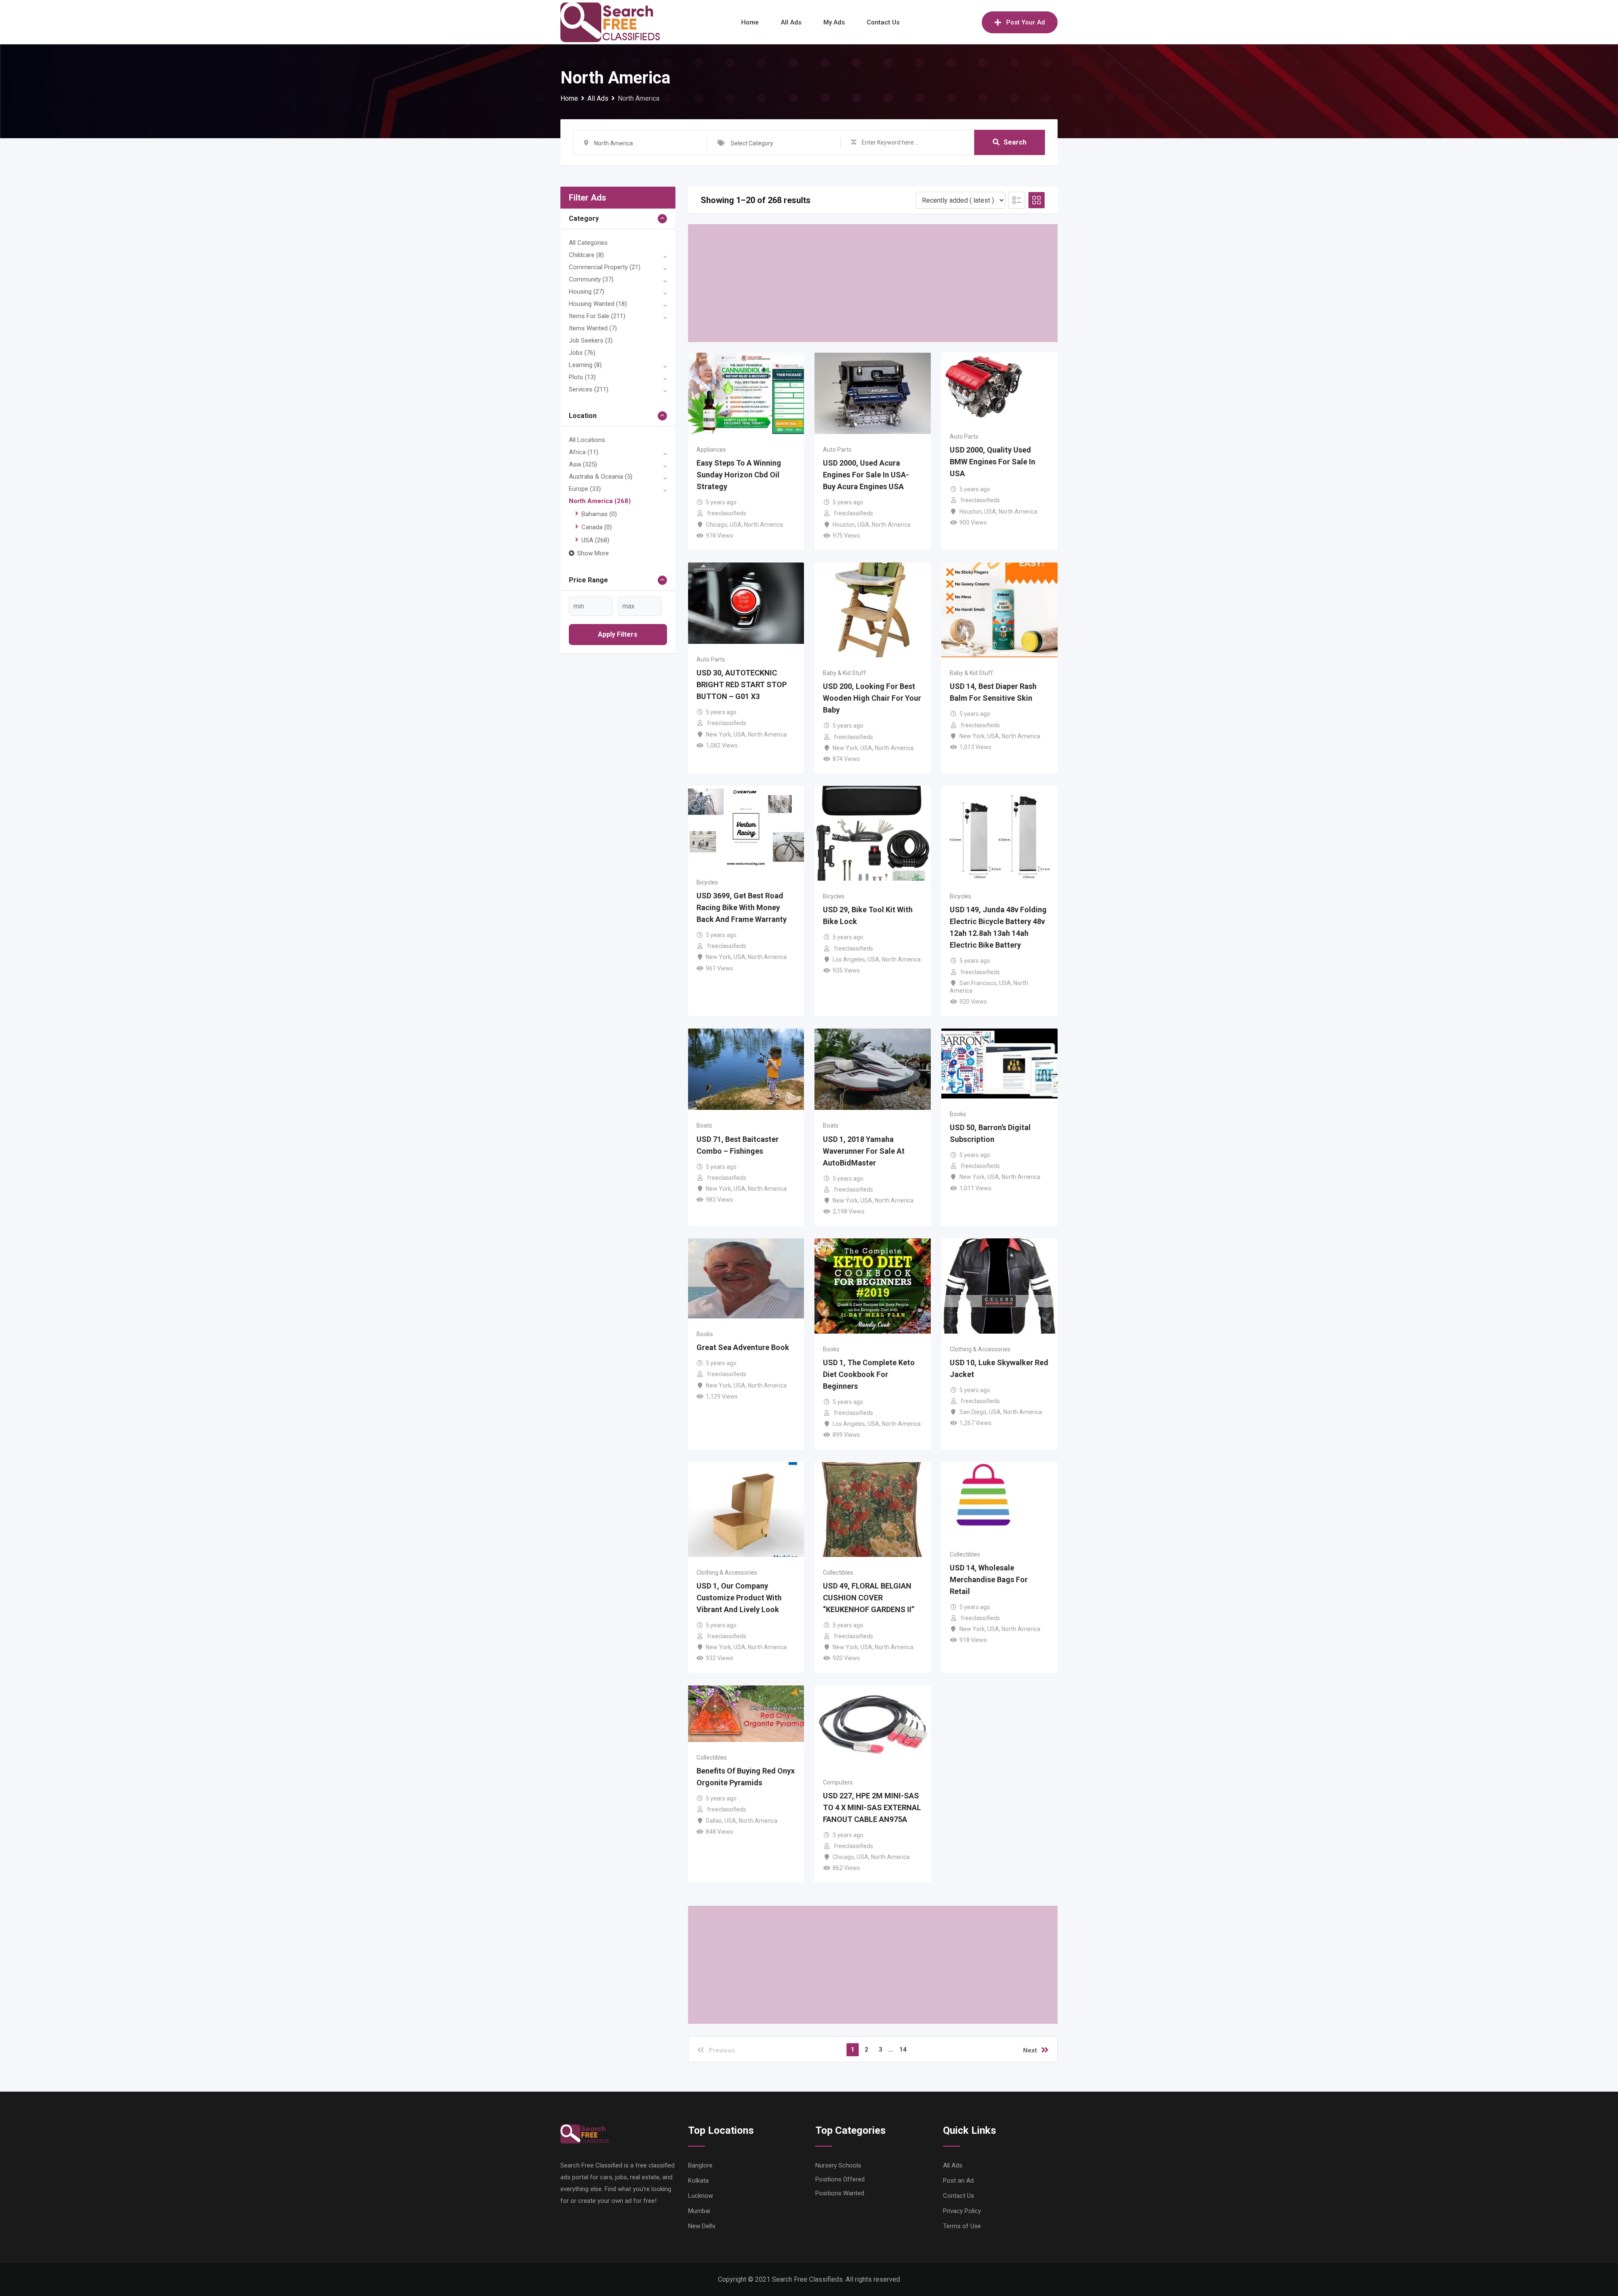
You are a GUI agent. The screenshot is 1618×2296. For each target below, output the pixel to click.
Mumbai (699, 2211)
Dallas (714, 1821)
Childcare (586, 255)
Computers (838, 1782)
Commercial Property (605, 267)
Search (1015, 142)
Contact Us (883, 22)
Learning (585, 365)
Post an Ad (958, 2181)
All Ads (791, 22)
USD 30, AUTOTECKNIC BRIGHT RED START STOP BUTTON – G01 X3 (742, 685)
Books (958, 1114)
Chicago (717, 525)
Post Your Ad (1026, 22)
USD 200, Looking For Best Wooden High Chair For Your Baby (872, 698)
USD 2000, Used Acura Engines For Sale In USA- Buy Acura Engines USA (866, 475)
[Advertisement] (873, 283)
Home (750, 22)
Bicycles (707, 882)
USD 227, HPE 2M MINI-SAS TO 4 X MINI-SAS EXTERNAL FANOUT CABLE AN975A (872, 1807)
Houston (844, 525)
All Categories (588, 243)
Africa (584, 452)
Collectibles (838, 1573)
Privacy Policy (962, 2211)
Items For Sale (597, 316)
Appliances (711, 450)
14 (903, 2050)
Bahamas (599, 514)
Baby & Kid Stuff (845, 673)
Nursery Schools (838, 2165)
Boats (704, 1125)
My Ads (834, 22)
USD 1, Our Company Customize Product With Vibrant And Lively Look (739, 1598)
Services (589, 389)
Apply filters (618, 634)
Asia (583, 464)
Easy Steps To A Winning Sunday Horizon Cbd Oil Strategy (739, 475)
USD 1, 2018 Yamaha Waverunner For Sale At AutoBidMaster (864, 1151)
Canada (597, 527)
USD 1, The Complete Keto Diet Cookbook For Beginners (869, 1374)
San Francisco (978, 983)
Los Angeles (849, 959)
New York (718, 734)
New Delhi (702, 2226)
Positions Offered (840, 2179)
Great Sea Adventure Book (743, 1347)
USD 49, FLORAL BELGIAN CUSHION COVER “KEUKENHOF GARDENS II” (869, 1598)
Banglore (700, 2165)
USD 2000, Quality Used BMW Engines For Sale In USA (992, 462)
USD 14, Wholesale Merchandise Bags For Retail (989, 1579)
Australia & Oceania (601, 477)
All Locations (587, 440)
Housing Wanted (598, 304)
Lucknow (701, 2196)
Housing (587, 292)
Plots (582, 377)
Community (591, 279)
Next (1030, 2050)
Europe (585, 489)
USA (595, 540)
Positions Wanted (840, 2193)
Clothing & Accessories (980, 1349)
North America (600, 501)
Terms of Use (962, 2226)
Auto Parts (837, 450)
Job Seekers (591, 340)
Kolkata (698, 2181)
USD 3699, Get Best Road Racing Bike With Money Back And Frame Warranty (742, 907)
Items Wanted (593, 328)
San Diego (973, 1412)
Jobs (582, 353)
